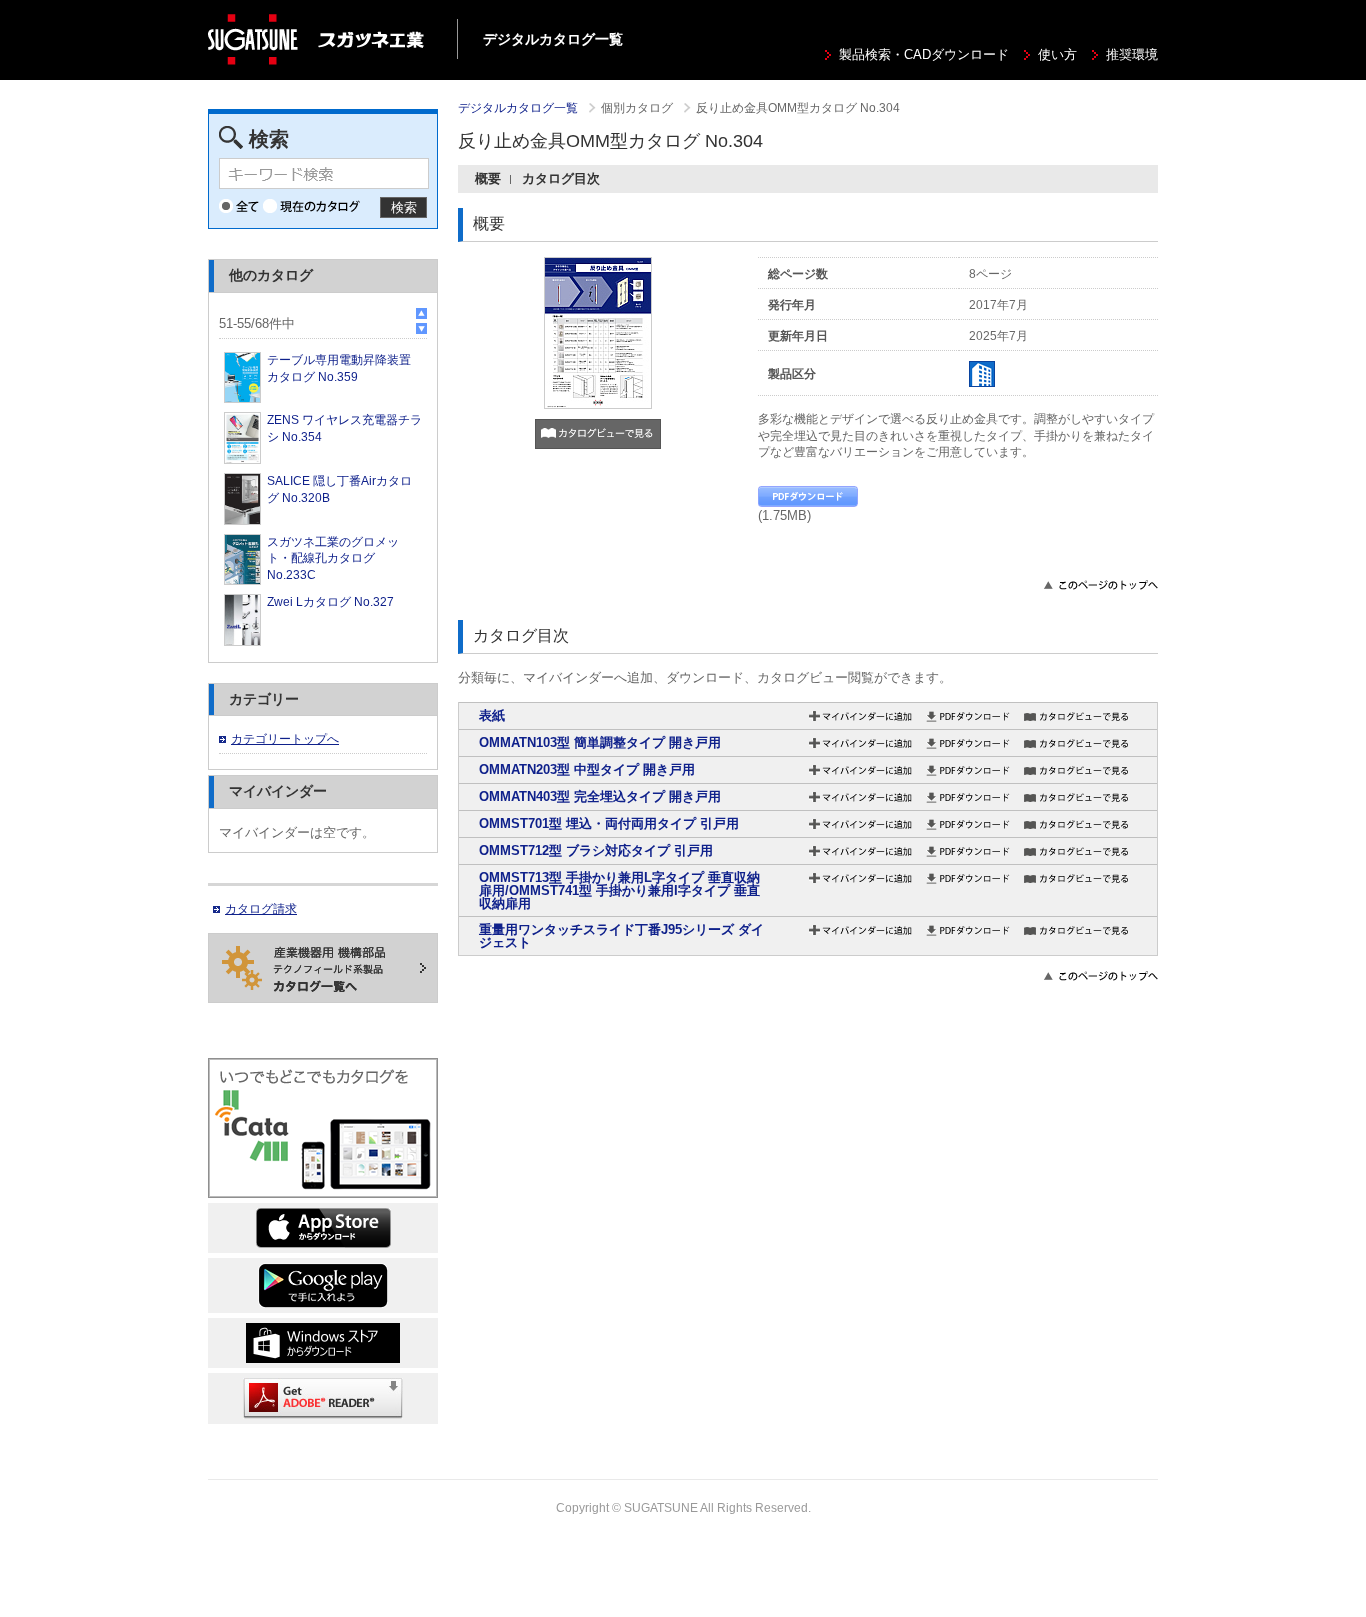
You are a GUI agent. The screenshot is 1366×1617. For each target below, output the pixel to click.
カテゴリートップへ (285, 739)
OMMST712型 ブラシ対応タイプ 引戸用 (596, 850)
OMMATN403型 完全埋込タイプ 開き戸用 (600, 796)
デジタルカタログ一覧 (518, 108)
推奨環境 (1132, 55)
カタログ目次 (561, 178)
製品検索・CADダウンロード (924, 55)
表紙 (492, 715)
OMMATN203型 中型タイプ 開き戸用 (587, 769)
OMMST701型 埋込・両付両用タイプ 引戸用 (609, 823)
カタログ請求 (261, 909)
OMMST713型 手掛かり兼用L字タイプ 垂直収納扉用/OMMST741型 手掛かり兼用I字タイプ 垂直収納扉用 (619, 890)
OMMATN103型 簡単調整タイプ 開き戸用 (600, 742)
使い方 (1057, 55)
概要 (488, 178)
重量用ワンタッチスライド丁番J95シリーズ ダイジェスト (621, 936)
